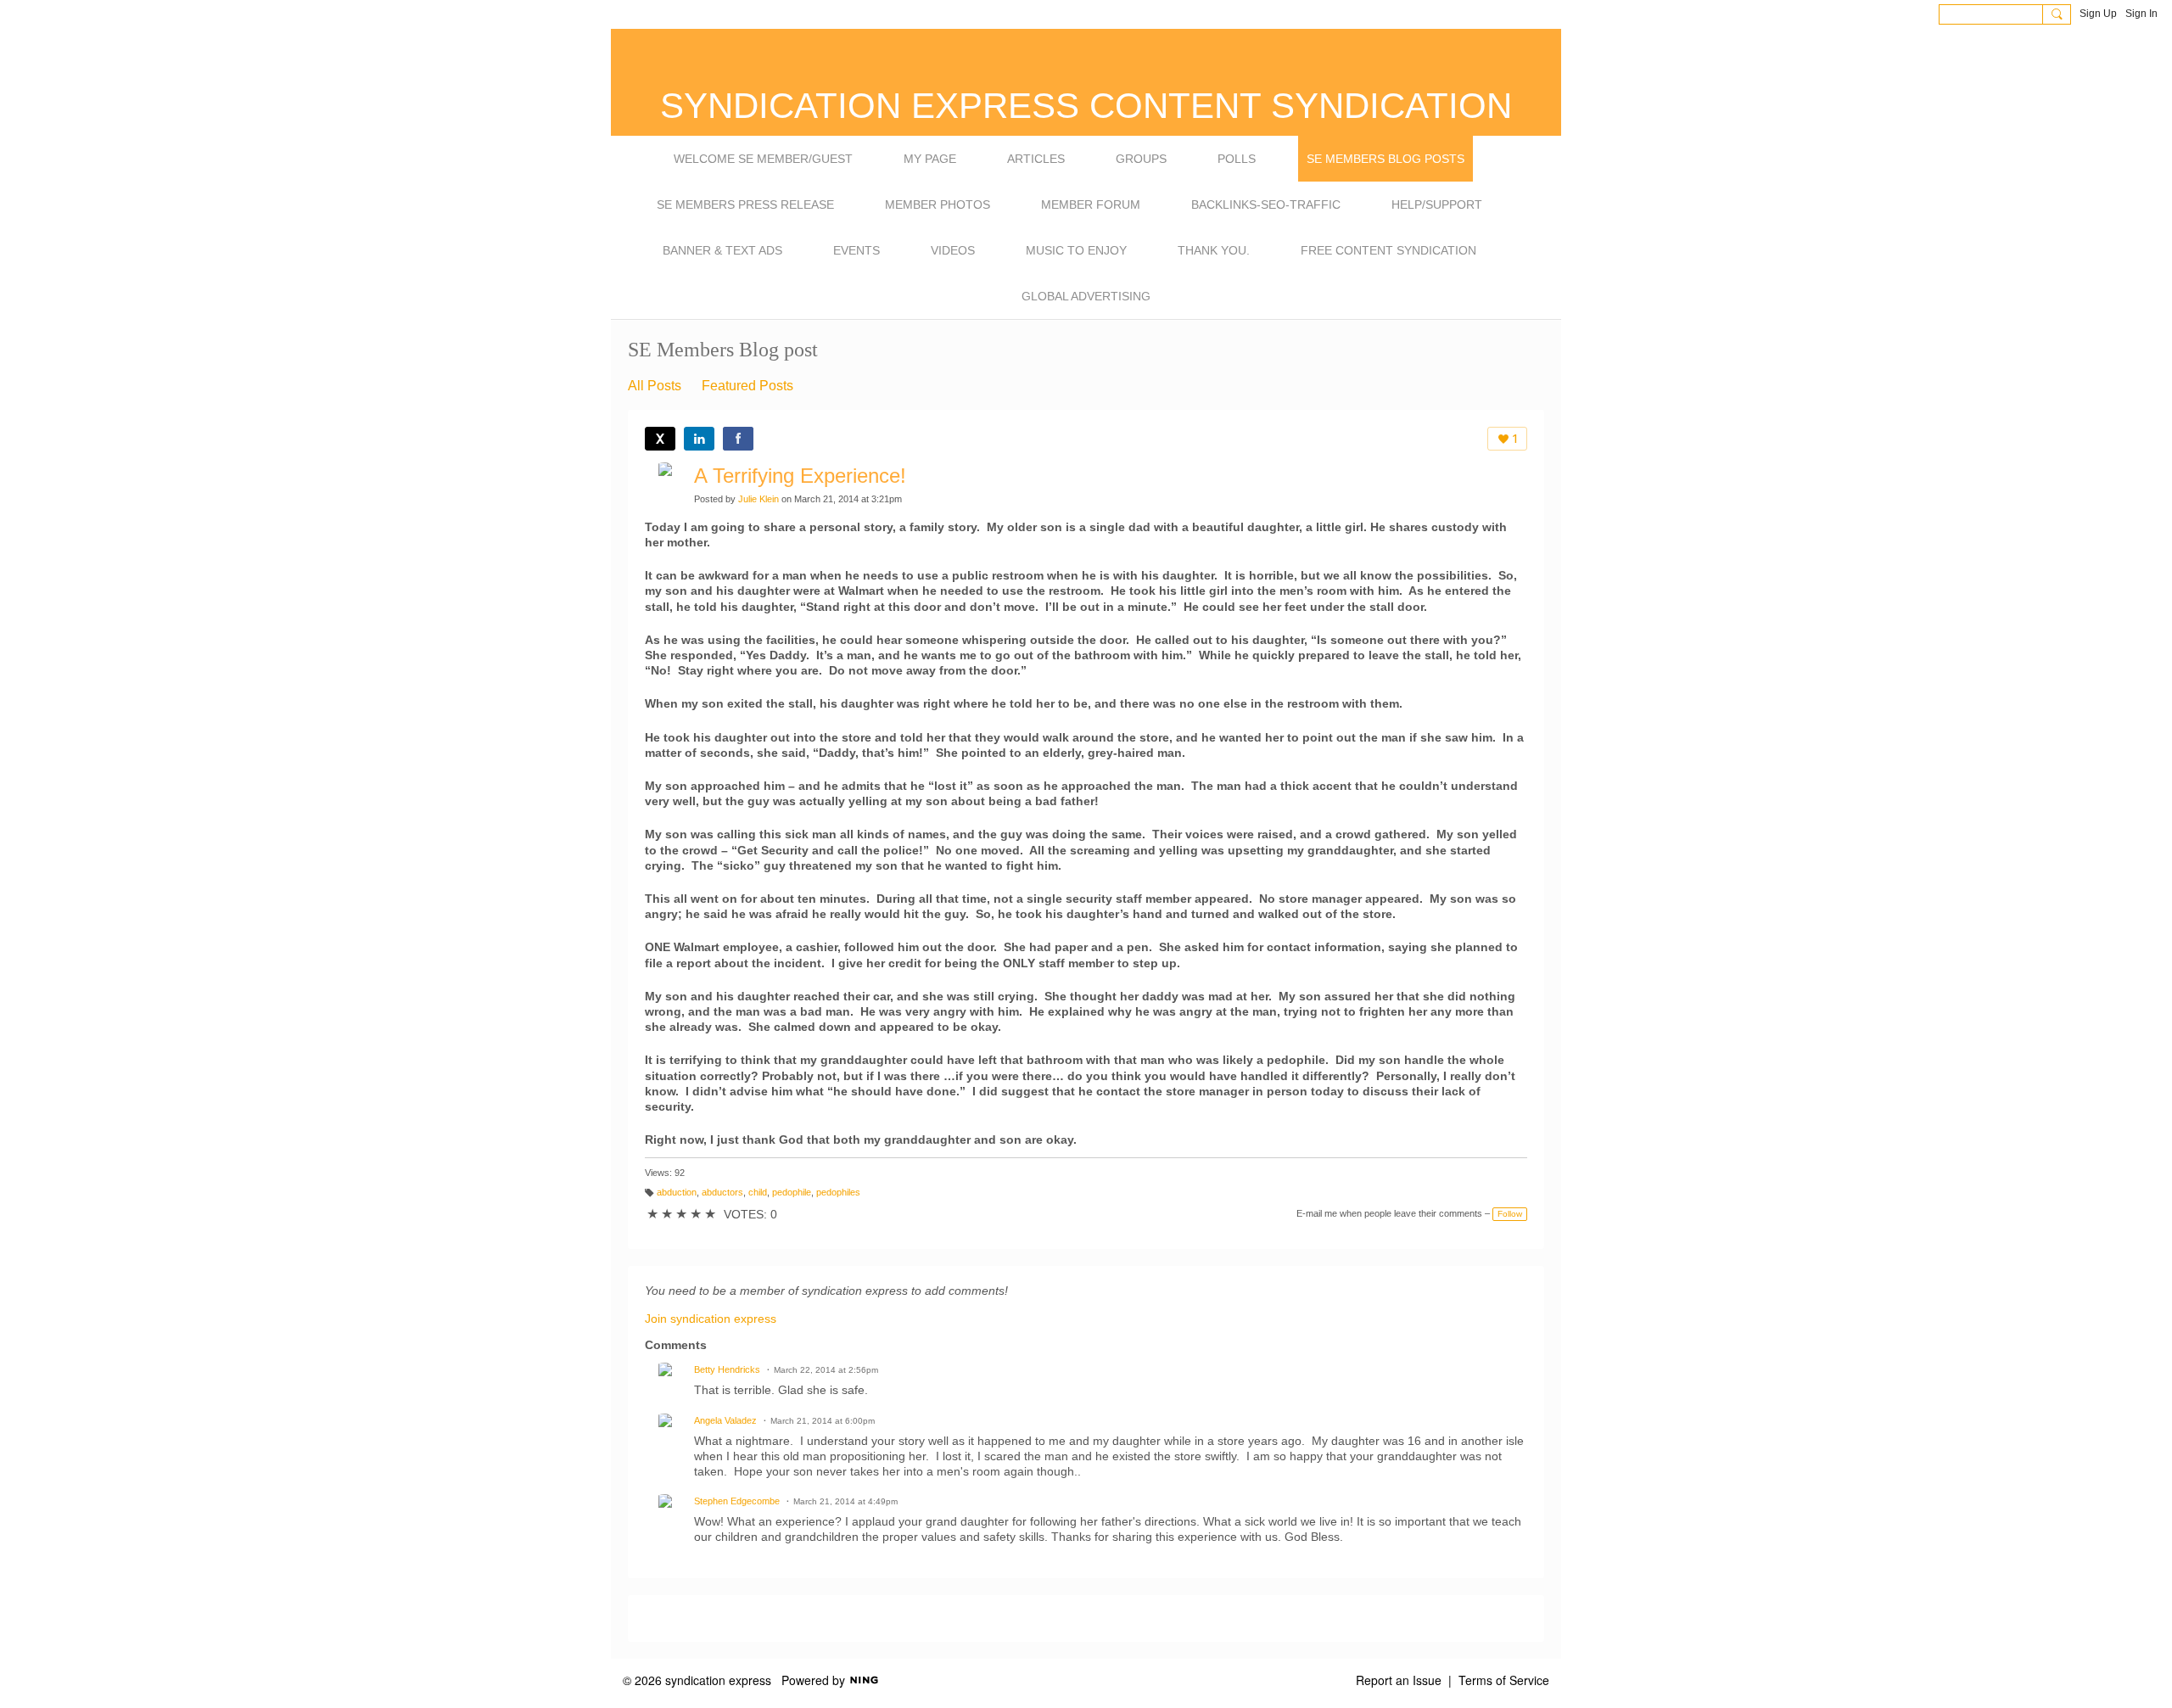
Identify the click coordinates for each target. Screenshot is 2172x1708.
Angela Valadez (725, 1420)
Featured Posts (747, 386)
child (758, 1192)
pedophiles (838, 1192)
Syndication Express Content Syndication (1086, 106)
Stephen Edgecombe (737, 1501)
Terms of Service (1504, 1680)
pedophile (792, 1192)
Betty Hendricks (727, 1369)
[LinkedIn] (699, 439)
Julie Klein (759, 499)
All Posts (655, 386)
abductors (722, 1192)
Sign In (2141, 14)
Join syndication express (711, 1319)
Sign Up (2098, 14)
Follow (1510, 1214)
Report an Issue (1399, 1680)
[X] (660, 439)
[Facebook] (738, 439)
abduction (677, 1192)
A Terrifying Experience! (800, 476)
